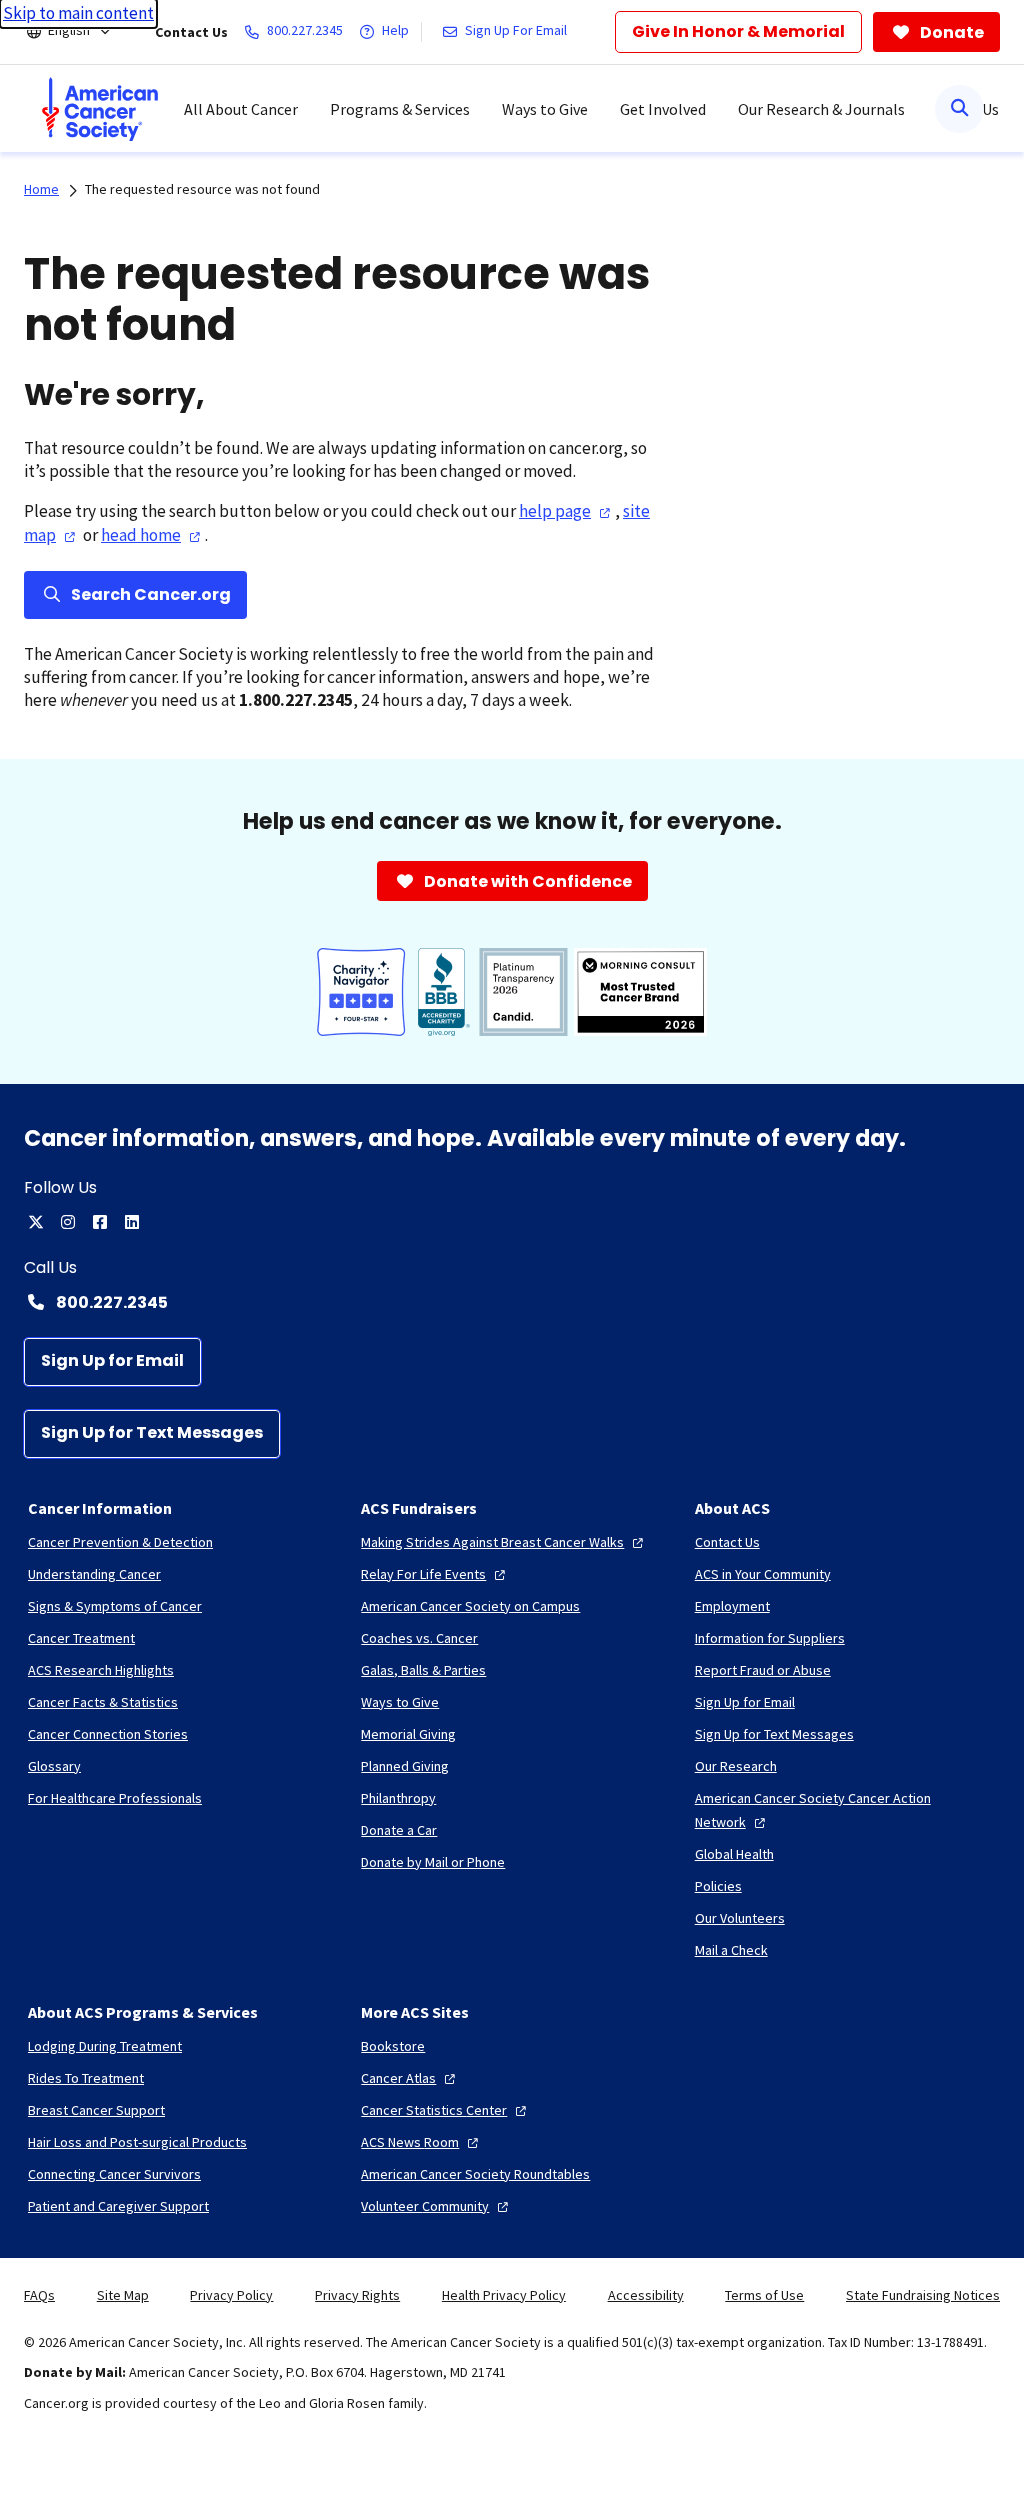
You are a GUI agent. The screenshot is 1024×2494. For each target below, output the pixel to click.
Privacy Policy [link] (231, 2295)
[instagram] (68, 1222)
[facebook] (100, 1222)
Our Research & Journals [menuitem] (821, 109)
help (555, 511)
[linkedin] (132, 1222)
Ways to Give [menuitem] (545, 109)
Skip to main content (78, 13)
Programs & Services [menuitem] (400, 109)
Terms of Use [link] (764, 2295)
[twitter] (36, 1222)
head (141, 535)
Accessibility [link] (646, 2295)
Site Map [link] (123, 2295)
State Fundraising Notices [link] (923, 2295)
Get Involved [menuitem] (663, 109)
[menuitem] (100, 109)
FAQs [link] (39, 2295)
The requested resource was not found (202, 189)
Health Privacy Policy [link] (504, 2295)
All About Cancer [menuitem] (241, 109)
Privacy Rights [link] (357, 2295)
